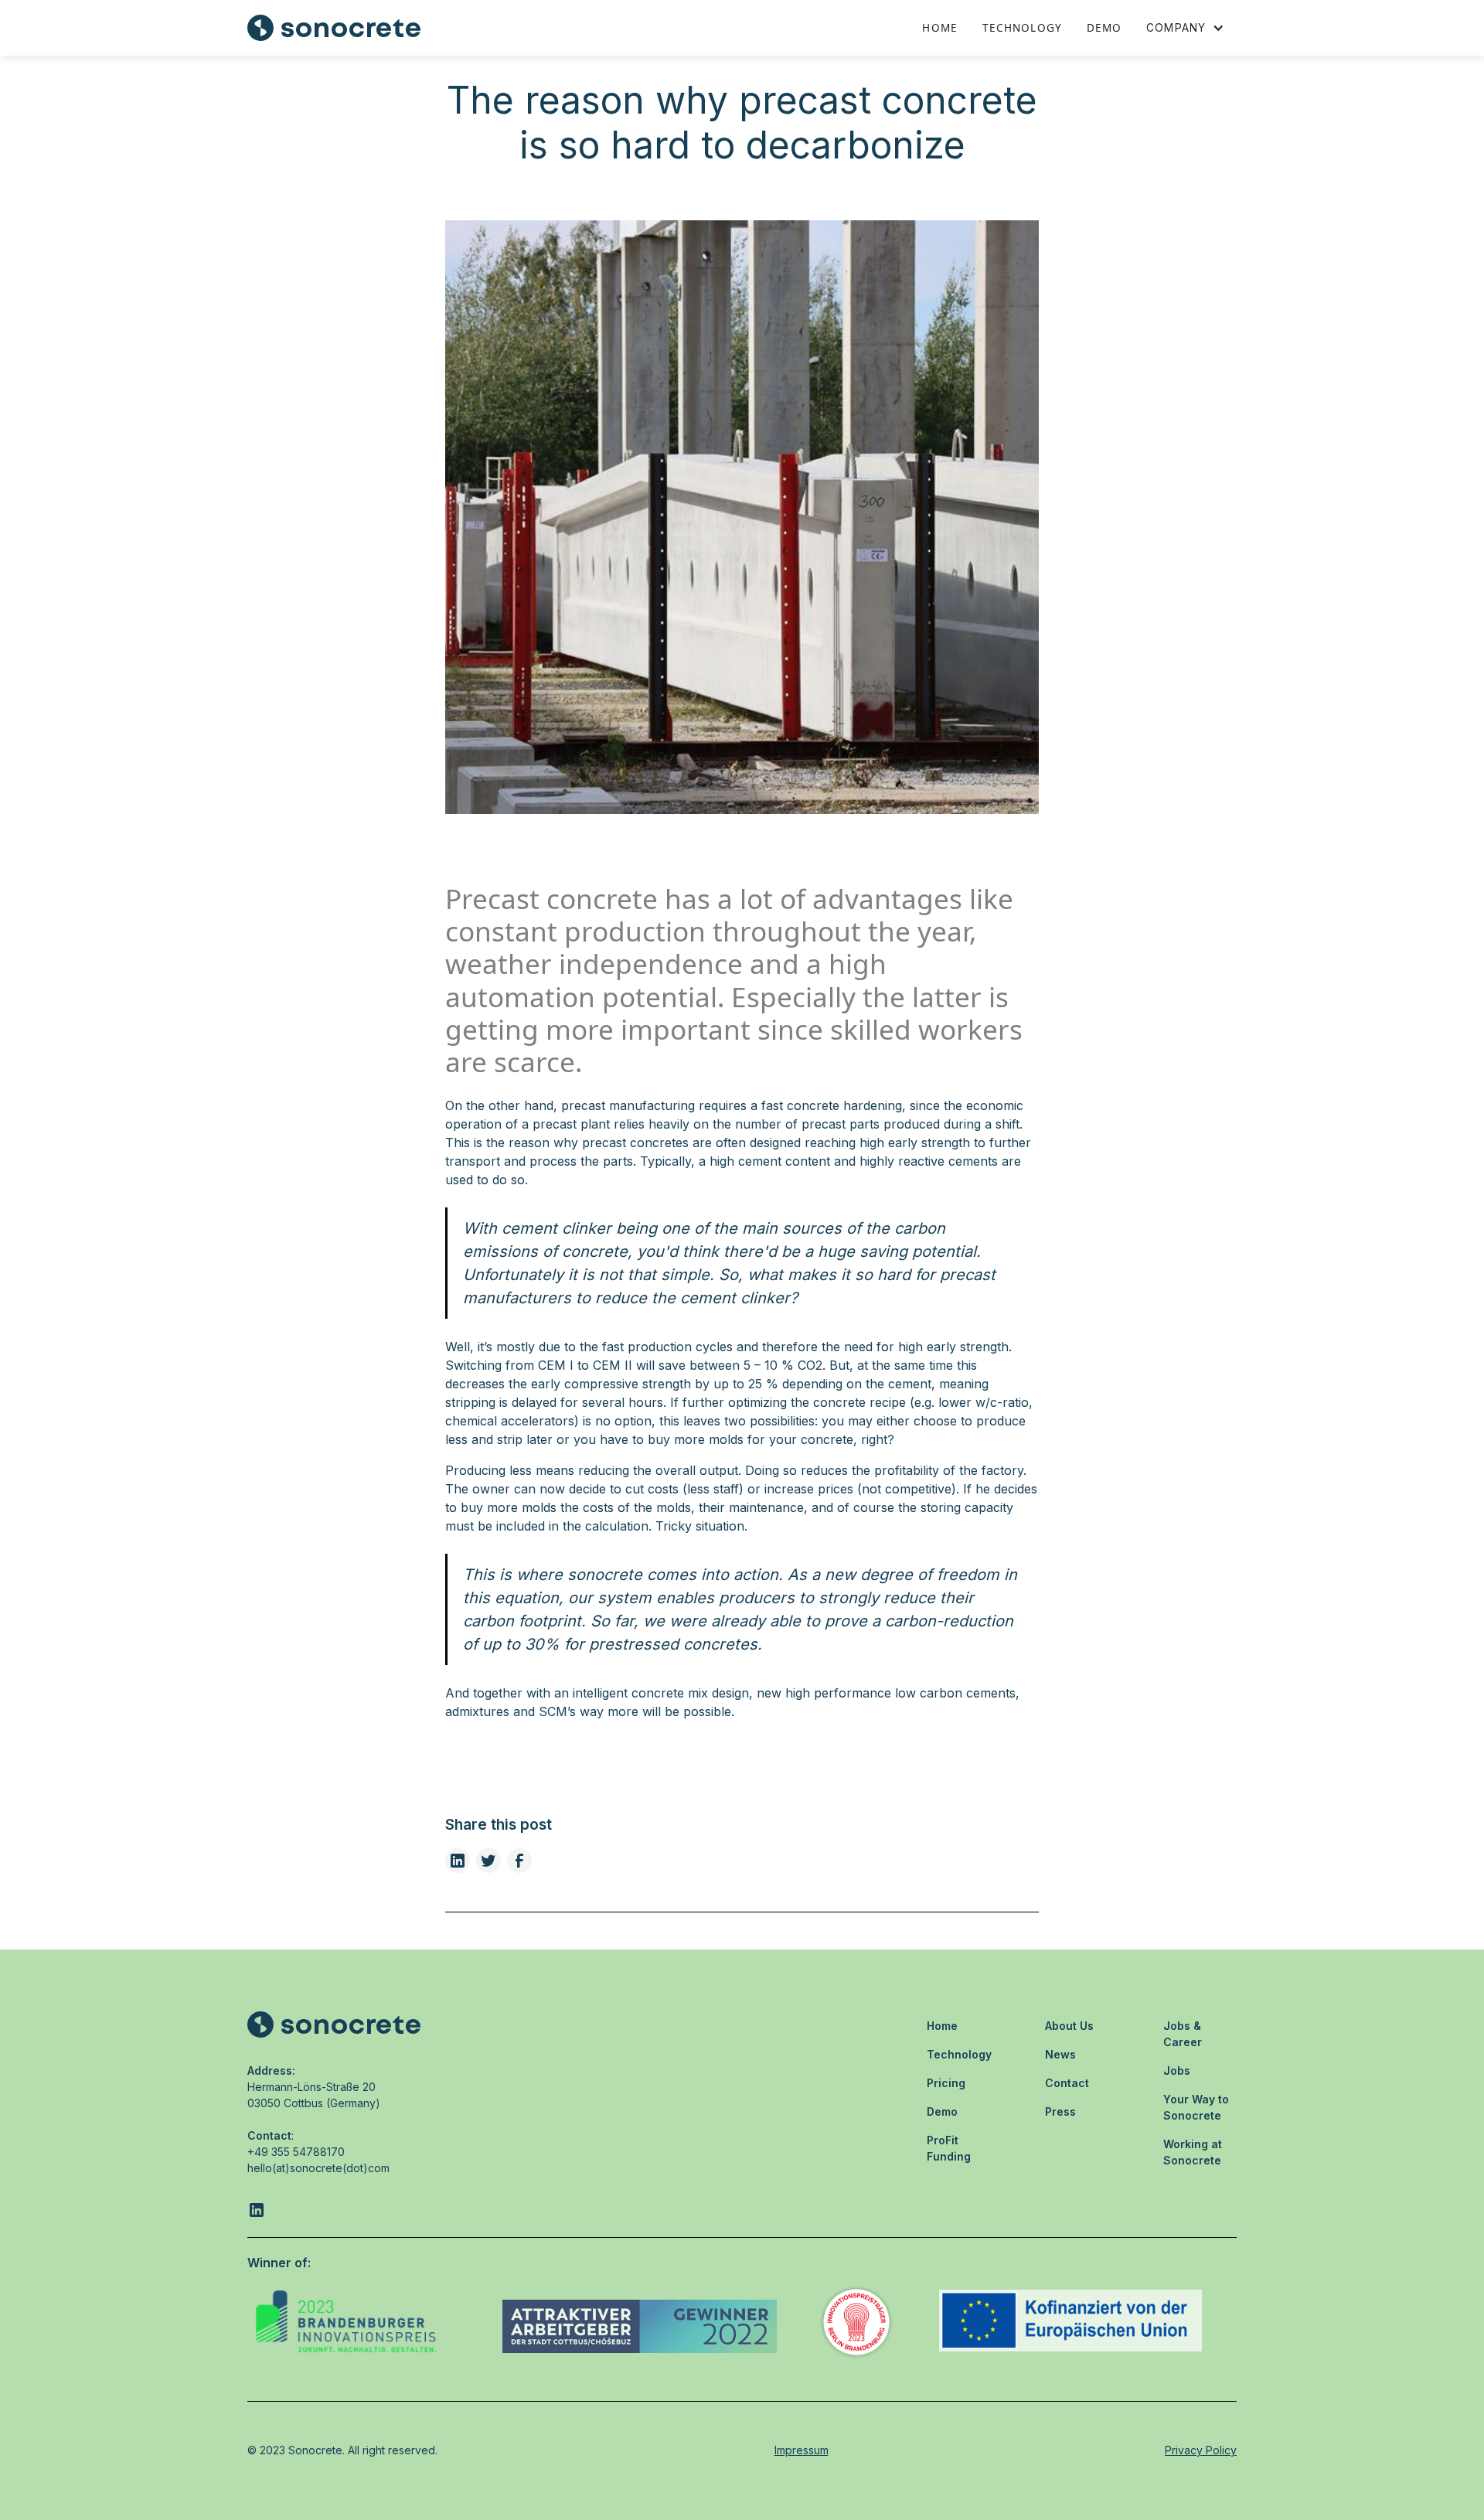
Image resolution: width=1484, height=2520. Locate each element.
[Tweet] (488, 1861)
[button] (1185, 28)
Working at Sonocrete (1193, 2152)
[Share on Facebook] (519, 1861)
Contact (1067, 2083)
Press (1060, 2111)
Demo (1104, 27)
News (1060, 2054)
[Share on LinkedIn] (458, 1861)
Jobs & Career (1183, 2034)
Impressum (802, 2450)
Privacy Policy (1201, 2450)
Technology (1022, 27)
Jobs (1177, 2070)
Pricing (946, 2083)
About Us (1069, 2026)
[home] (334, 28)
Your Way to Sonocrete (1196, 2107)
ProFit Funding (949, 2148)
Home (939, 27)
